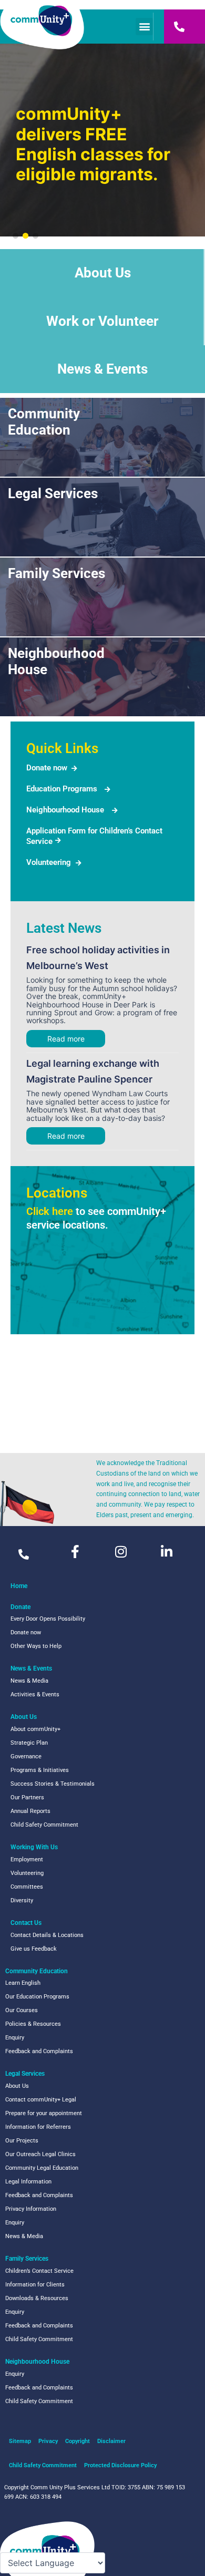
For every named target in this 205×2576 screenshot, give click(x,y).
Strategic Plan (29, 1743)
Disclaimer (111, 2441)
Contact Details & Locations (47, 1935)
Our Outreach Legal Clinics (40, 2154)
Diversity (22, 1900)
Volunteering (49, 862)
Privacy (48, 2441)
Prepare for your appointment (44, 2113)
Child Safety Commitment (44, 1825)
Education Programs (62, 789)
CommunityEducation (44, 422)
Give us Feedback (34, 1949)
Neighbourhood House (65, 810)
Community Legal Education (42, 2168)
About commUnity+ (35, 1729)
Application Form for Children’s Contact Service (94, 836)
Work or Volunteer (102, 321)
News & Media (29, 1681)
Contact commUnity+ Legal (41, 2100)
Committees (27, 1887)
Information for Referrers (38, 2127)
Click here (50, 1211)
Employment (27, 1859)
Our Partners (27, 1797)
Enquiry (15, 2038)
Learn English (23, 1983)
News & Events (102, 369)
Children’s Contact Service (39, 2271)
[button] (144, 27)
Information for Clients (35, 2285)
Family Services (57, 573)
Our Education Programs (37, 1997)
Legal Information (28, 2182)
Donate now (47, 768)
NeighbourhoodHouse (56, 661)
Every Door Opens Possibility (48, 1619)
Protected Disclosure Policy (120, 2465)
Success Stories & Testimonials (53, 1784)
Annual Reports (30, 1811)
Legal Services (53, 493)
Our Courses (22, 2010)
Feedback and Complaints (39, 2051)
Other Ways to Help (36, 1646)
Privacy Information (31, 2209)
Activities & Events (35, 1694)
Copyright (78, 2441)
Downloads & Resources (37, 2298)
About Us (103, 273)
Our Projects (22, 2141)
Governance (26, 1756)
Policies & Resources (33, 2024)
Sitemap (20, 2441)
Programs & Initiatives (40, 1770)
